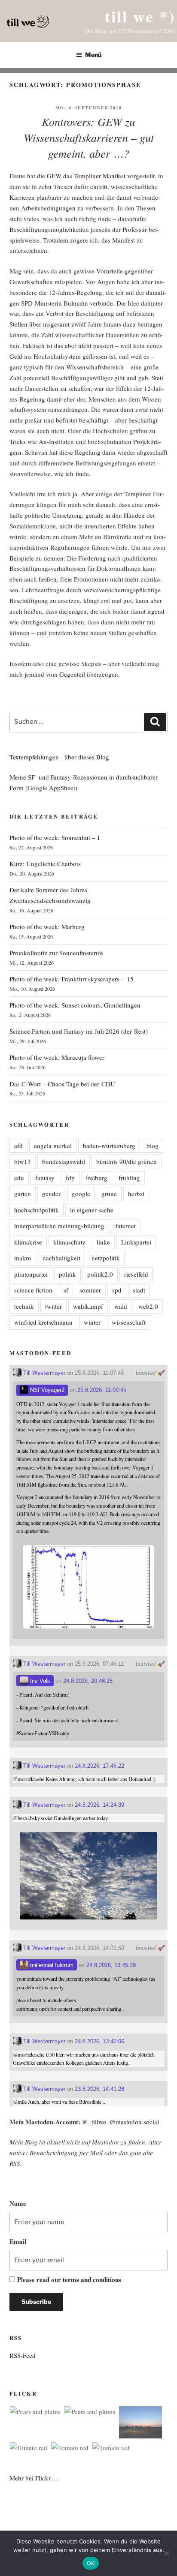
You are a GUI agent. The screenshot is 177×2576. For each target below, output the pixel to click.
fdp (70, 1178)
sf (66, 1290)
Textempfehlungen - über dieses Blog (59, 757)
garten (23, 1194)
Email (18, 2241)
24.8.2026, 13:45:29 (111, 1965)
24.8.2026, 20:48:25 (88, 1681)
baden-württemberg (109, 1146)
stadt (139, 1290)
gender (51, 1194)
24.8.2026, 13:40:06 (99, 2041)
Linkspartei (136, 1242)
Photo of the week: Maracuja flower (57, 1057)
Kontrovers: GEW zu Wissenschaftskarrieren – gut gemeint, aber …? (89, 137)
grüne (109, 1194)
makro (23, 1258)
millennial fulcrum (51, 1965)
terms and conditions (92, 2279)
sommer (90, 1290)
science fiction (33, 1290)
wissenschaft (129, 1322)
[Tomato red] (29, 2448)
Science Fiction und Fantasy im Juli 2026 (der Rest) (79, 1031)
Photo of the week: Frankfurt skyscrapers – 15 (72, 979)
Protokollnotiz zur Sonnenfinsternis (56, 953)
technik (24, 1306)
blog (153, 1146)
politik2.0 (100, 1274)
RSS (15, 2163)
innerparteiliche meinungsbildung (59, 1226)
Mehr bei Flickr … (34, 2478)
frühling (129, 1178)
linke (103, 1242)
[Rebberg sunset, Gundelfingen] (140, 2424)
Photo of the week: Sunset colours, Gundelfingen (75, 1005)
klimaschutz (69, 1242)
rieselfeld (136, 1274)
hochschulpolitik (37, 1210)
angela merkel (53, 1146)
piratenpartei (31, 1274)
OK (91, 2563)
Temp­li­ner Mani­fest (100, 176)
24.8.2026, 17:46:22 (99, 1766)
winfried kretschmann (43, 1322)
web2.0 (148, 1306)
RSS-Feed (23, 2355)
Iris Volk (39, 1681)
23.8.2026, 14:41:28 (99, 2089)
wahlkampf (88, 1306)
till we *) (140, 16)
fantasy (45, 1178)
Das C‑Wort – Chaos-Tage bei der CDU (62, 1084)
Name (18, 2203)
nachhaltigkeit (61, 1258)
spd (117, 1290)
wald (121, 1306)
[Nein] (166, 2553)
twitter (53, 1306)
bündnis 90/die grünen (127, 1161)
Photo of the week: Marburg (47, 927)
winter (92, 1322)
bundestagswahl (64, 1161)
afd (18, 1146)
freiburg (97, 1178)
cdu (19, 1178)
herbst (136, 1194)
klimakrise (28, 1242)
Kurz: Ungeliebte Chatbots (45, 864)
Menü (93, 55)
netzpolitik (106, 1258)
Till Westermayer (43, 1373)
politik (67, 1274)
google (81, 1194)
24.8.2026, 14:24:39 (99, 1805)
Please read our (69, 2279)
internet (126, 1226)
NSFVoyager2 (46, 1390)
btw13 (23, 1161)
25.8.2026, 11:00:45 (102, 1390)
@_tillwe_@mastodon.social (121, 2122)
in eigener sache (92, 1210)
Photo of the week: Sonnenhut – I (55, 837)
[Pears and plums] (35, 2412)
